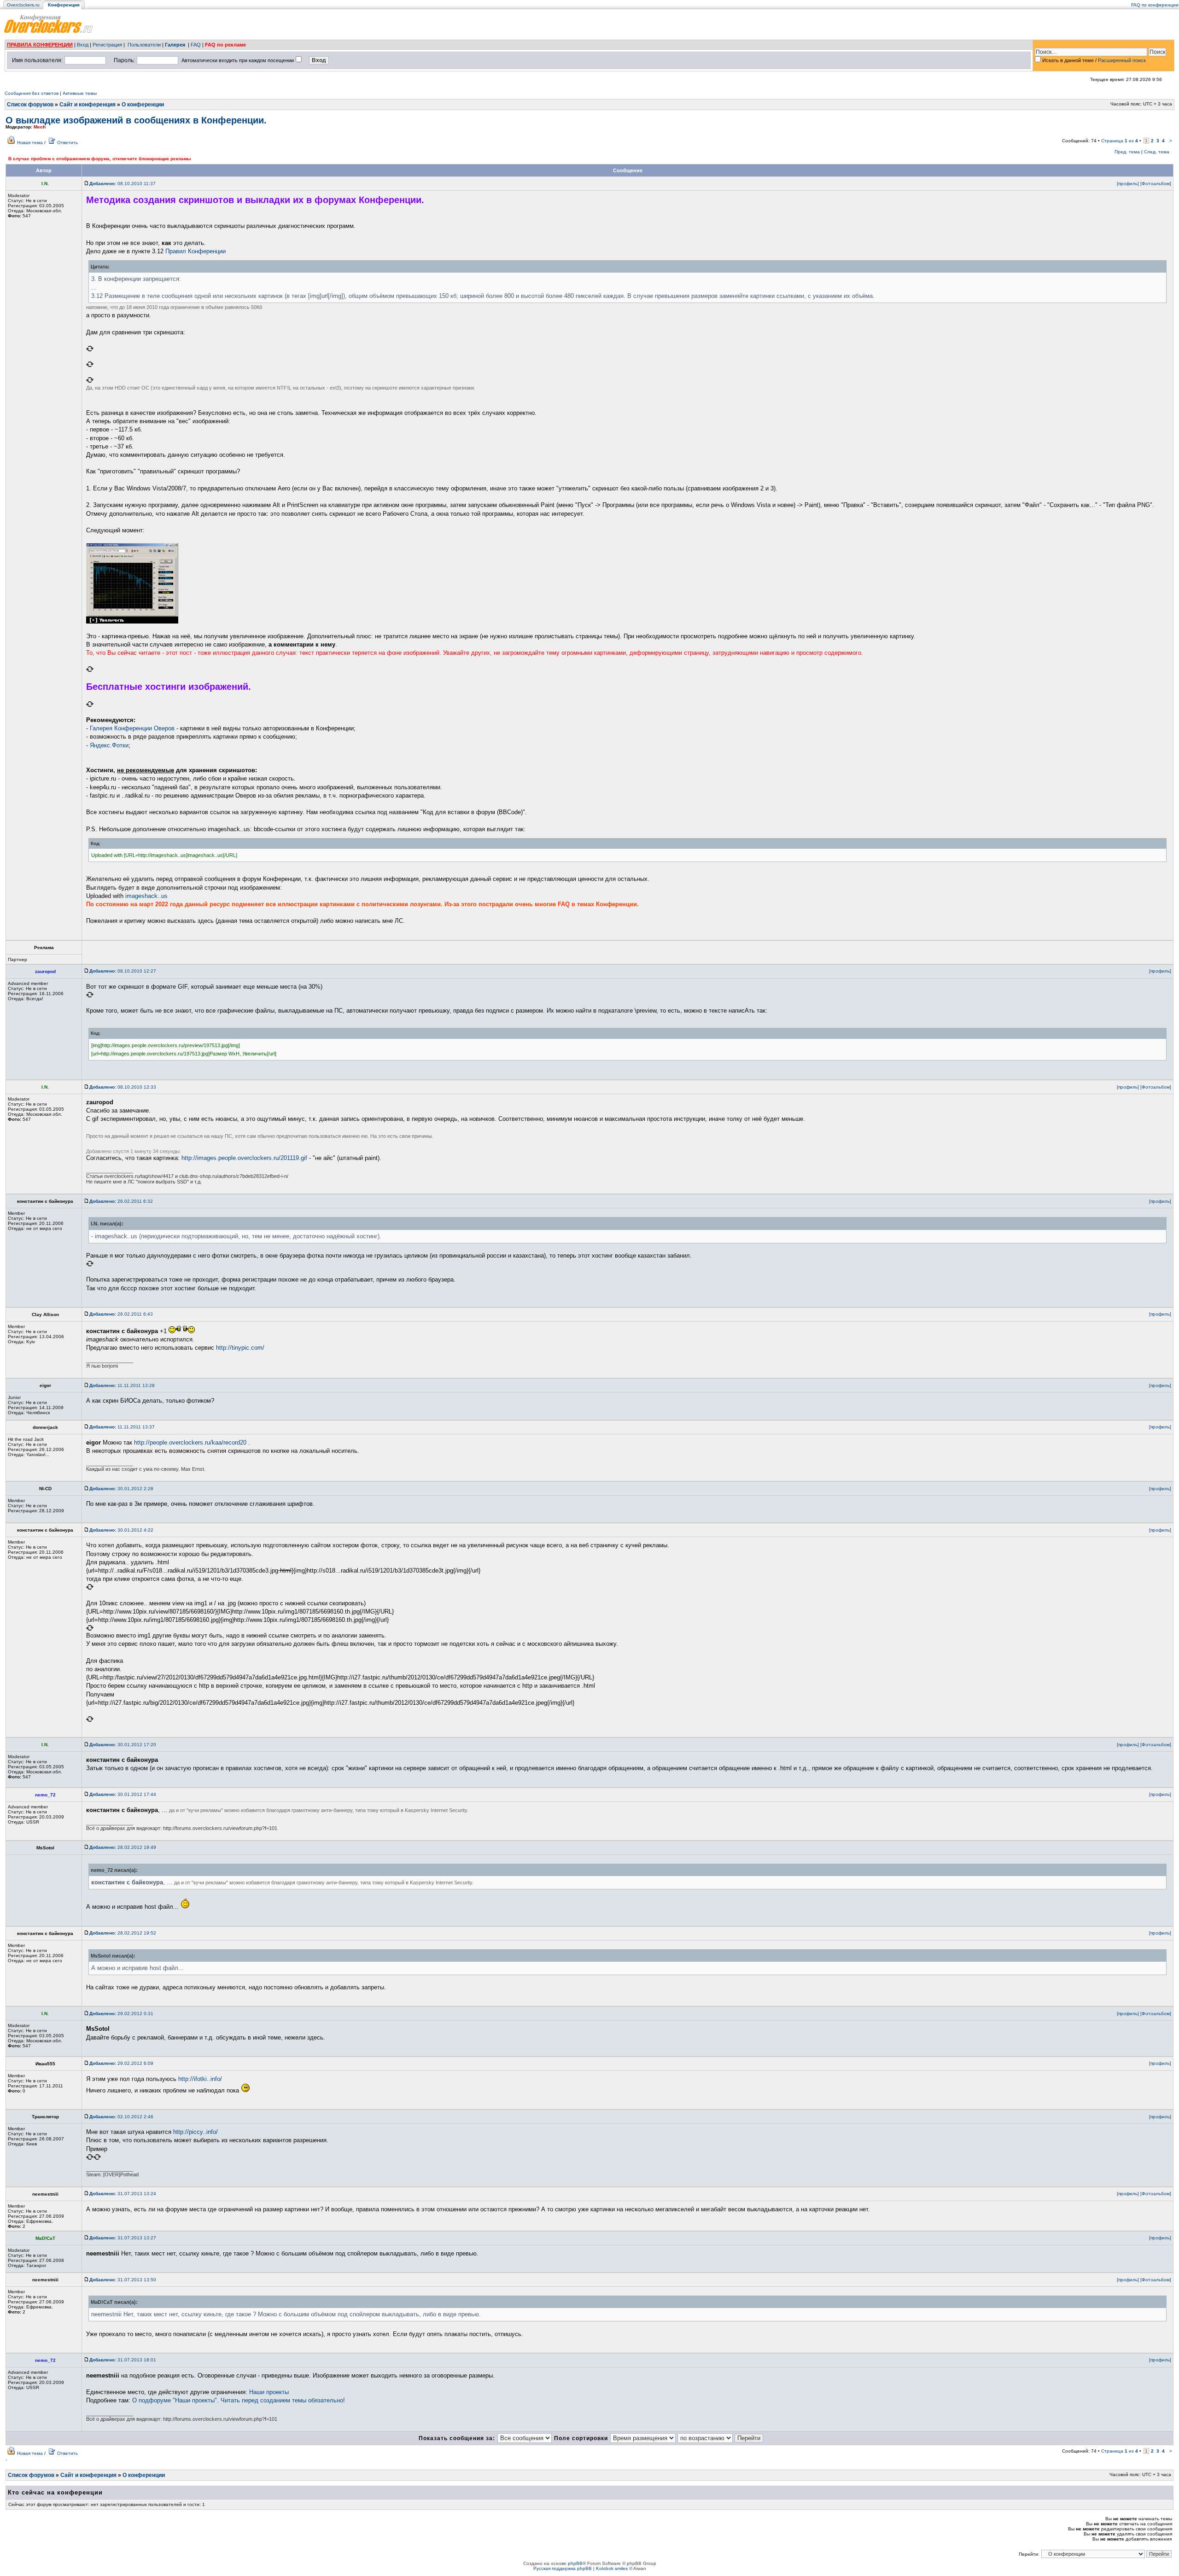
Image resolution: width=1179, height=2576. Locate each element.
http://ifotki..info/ (200, 2079)
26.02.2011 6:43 (121, 1314)
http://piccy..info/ (196, 2132)
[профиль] (1128, 184)
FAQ (196, 45)
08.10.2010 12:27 (123, 971)
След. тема (1157, 152)
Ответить (67, 143)
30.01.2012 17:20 (123, 1745)
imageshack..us (146, 896)
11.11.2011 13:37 (122, 1427)
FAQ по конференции (1155, 5)
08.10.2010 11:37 (123, 184)
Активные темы (80, 93)
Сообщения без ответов (32, 93)
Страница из (1120, 141)
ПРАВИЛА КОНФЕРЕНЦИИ (40, 45)
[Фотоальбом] (1156, 184)
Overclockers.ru (23, 5)
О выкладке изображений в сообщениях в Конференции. (136, 120)
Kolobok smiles (612, 2568)
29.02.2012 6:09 (121, 2063)
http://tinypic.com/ (240, 1348)
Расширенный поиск (1122, 60)
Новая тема (30, 143)
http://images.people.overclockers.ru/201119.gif (244, 1158)
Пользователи (144, 45)
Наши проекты (269, 2392)
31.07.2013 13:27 (123, 2238)
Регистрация (107, 45)
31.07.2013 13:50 (123, 2280)
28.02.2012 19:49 (123, 1847)
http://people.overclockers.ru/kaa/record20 (190, 1442)
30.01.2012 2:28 (121, 1489)
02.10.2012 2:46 (121, 2117)
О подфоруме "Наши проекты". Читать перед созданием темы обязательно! (239, 2400)
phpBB (575, 2563)
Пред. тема (1127, 152)
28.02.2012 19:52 (123, 1933)
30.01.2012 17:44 (123, 1794)
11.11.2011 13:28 (122, 1385)
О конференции (143, 105)
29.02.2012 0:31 (121, 2014)
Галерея (175, 45)
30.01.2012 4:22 (121, 1530)
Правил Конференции (196, 251)
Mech (40, 127)
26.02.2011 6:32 (121, 1201)
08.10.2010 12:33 (123, 1087)
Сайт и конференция (88, 105)
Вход (83, 45)
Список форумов (30, 105)
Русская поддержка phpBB (563, 2568)
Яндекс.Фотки (109, 745)
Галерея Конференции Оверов (132, 728)
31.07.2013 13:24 (123, 2194)
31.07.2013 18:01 (123, 2360)
